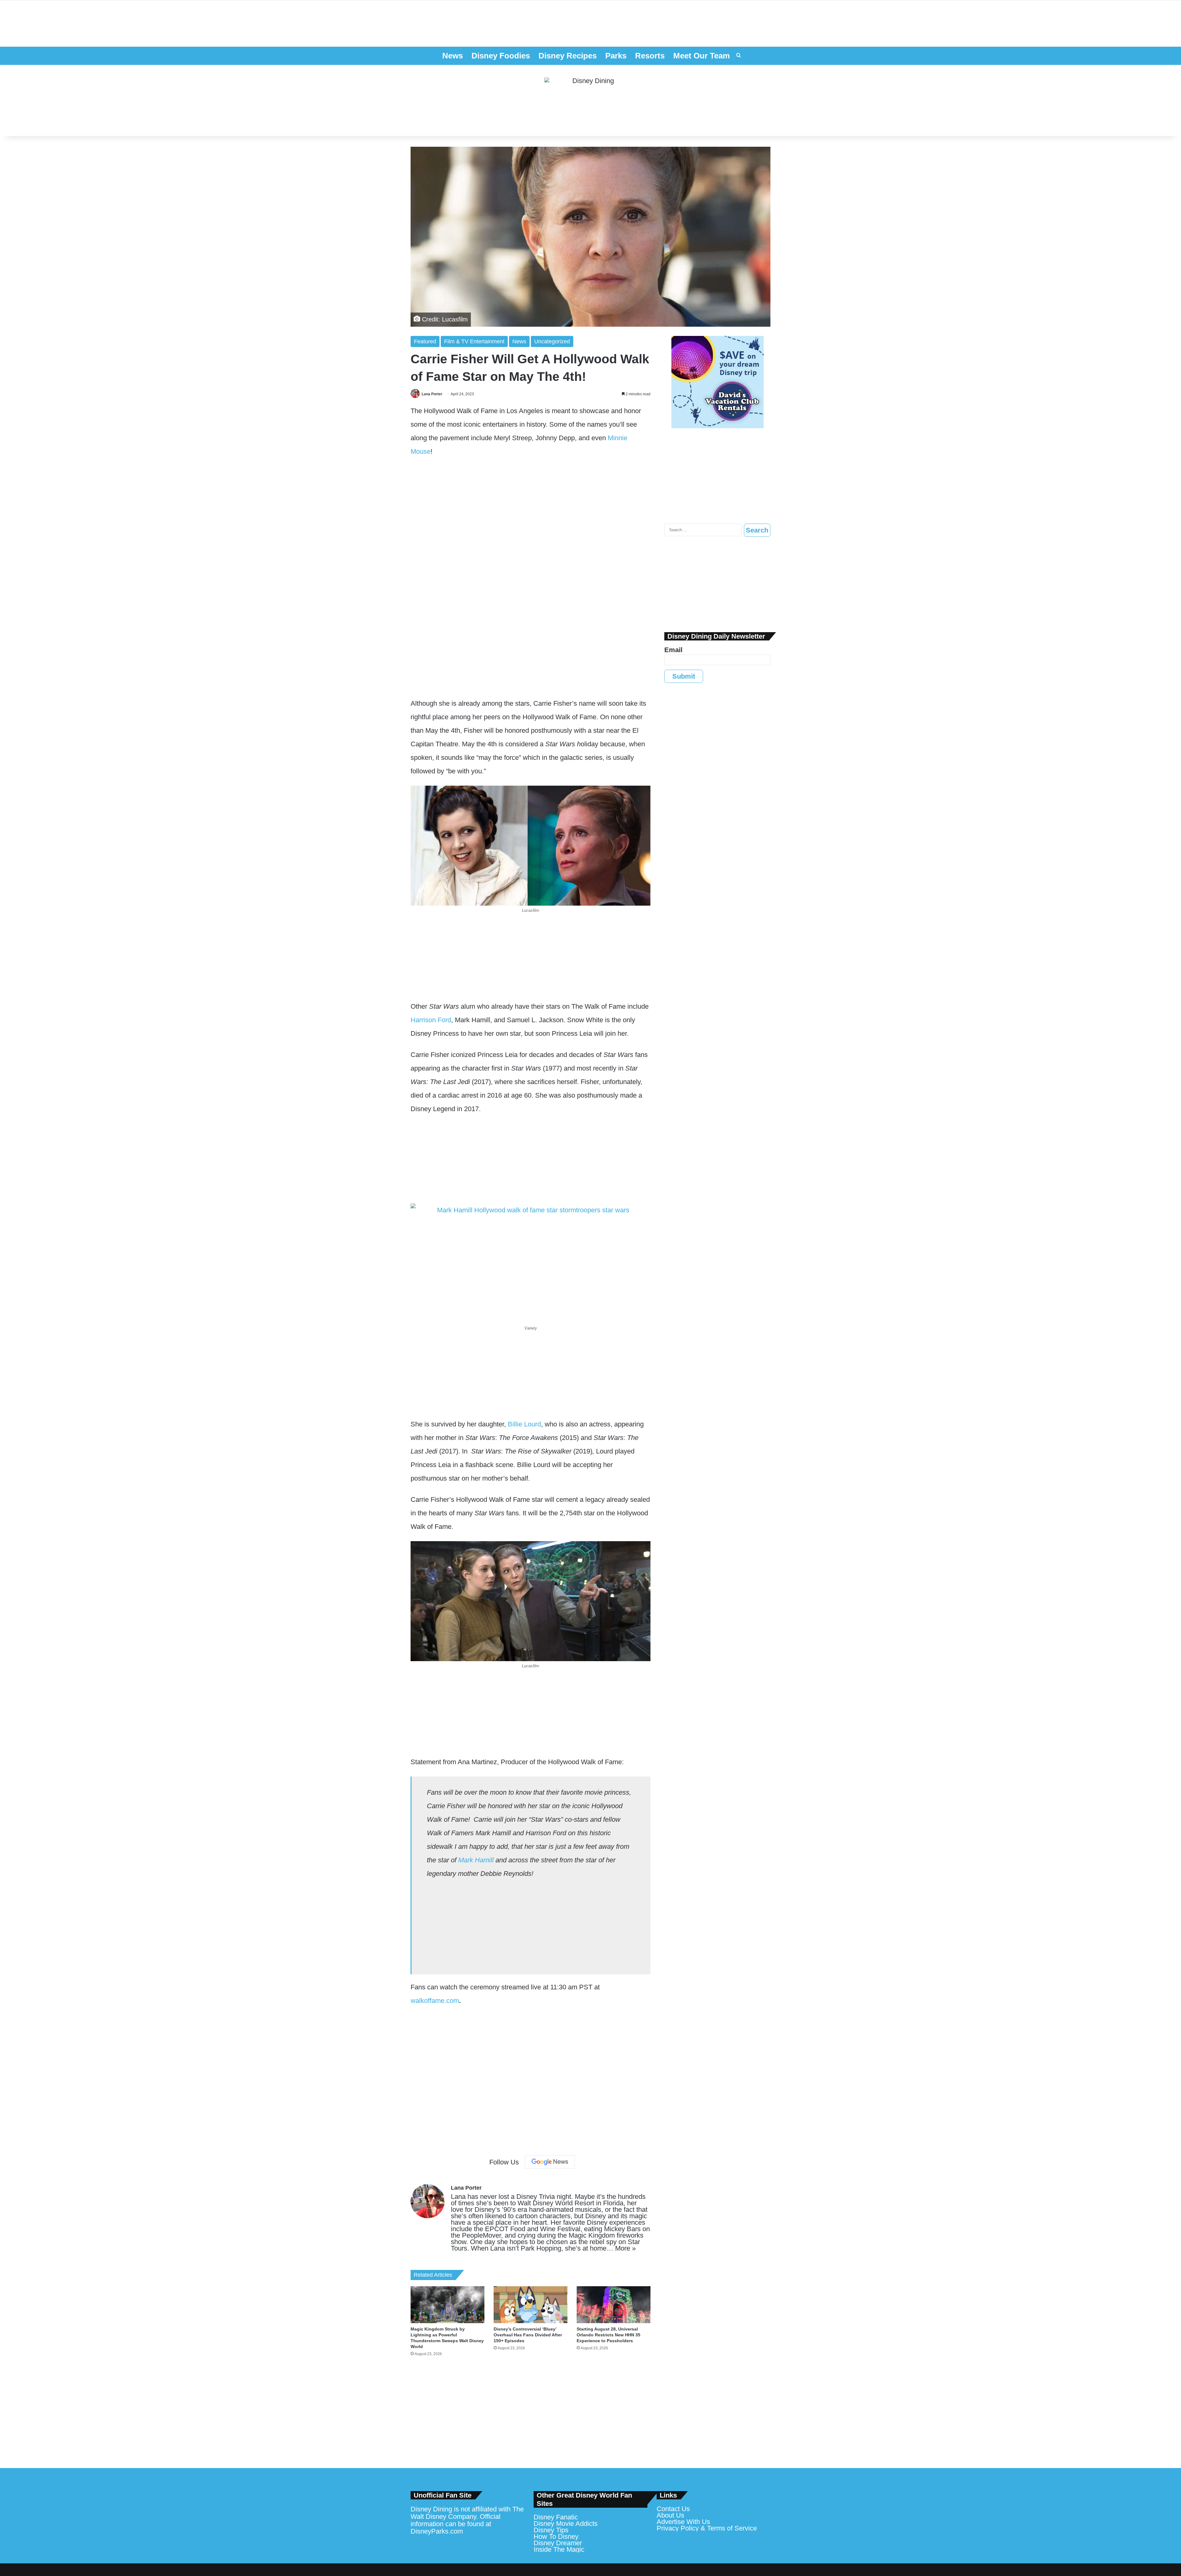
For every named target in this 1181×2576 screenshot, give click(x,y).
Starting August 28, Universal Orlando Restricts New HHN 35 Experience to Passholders (608, 2335)
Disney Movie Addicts (566, 2524)
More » (625, 2248)
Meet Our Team (702, 56)
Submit (684, 676)
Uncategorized (552, 341)
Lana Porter (432, 394)
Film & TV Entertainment (474, 341)
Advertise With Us (683, 2522)
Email (673, 650)
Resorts (650, 56)
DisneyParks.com (437, 2531)
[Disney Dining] (590, 101)
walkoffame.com (435, 2001)
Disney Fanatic (556, 2517)
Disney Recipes (568, 56)
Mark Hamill (476, 1860)
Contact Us (673, 2509)
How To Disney (556, 2536)
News (453, 56)
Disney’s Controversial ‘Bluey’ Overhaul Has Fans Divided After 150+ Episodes (528, 2335)
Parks (616, 56)
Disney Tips (551, 2530)
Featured (425, 341)
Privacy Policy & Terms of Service (707, 2528)
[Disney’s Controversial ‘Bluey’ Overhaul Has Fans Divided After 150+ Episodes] (531, 2305)
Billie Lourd (524, 1424)
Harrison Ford (431, 1020)
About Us (670, 2515)
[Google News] (550, 2162)
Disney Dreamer (558, 2543)
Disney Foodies (501, 56)
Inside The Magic (559, 2549)
